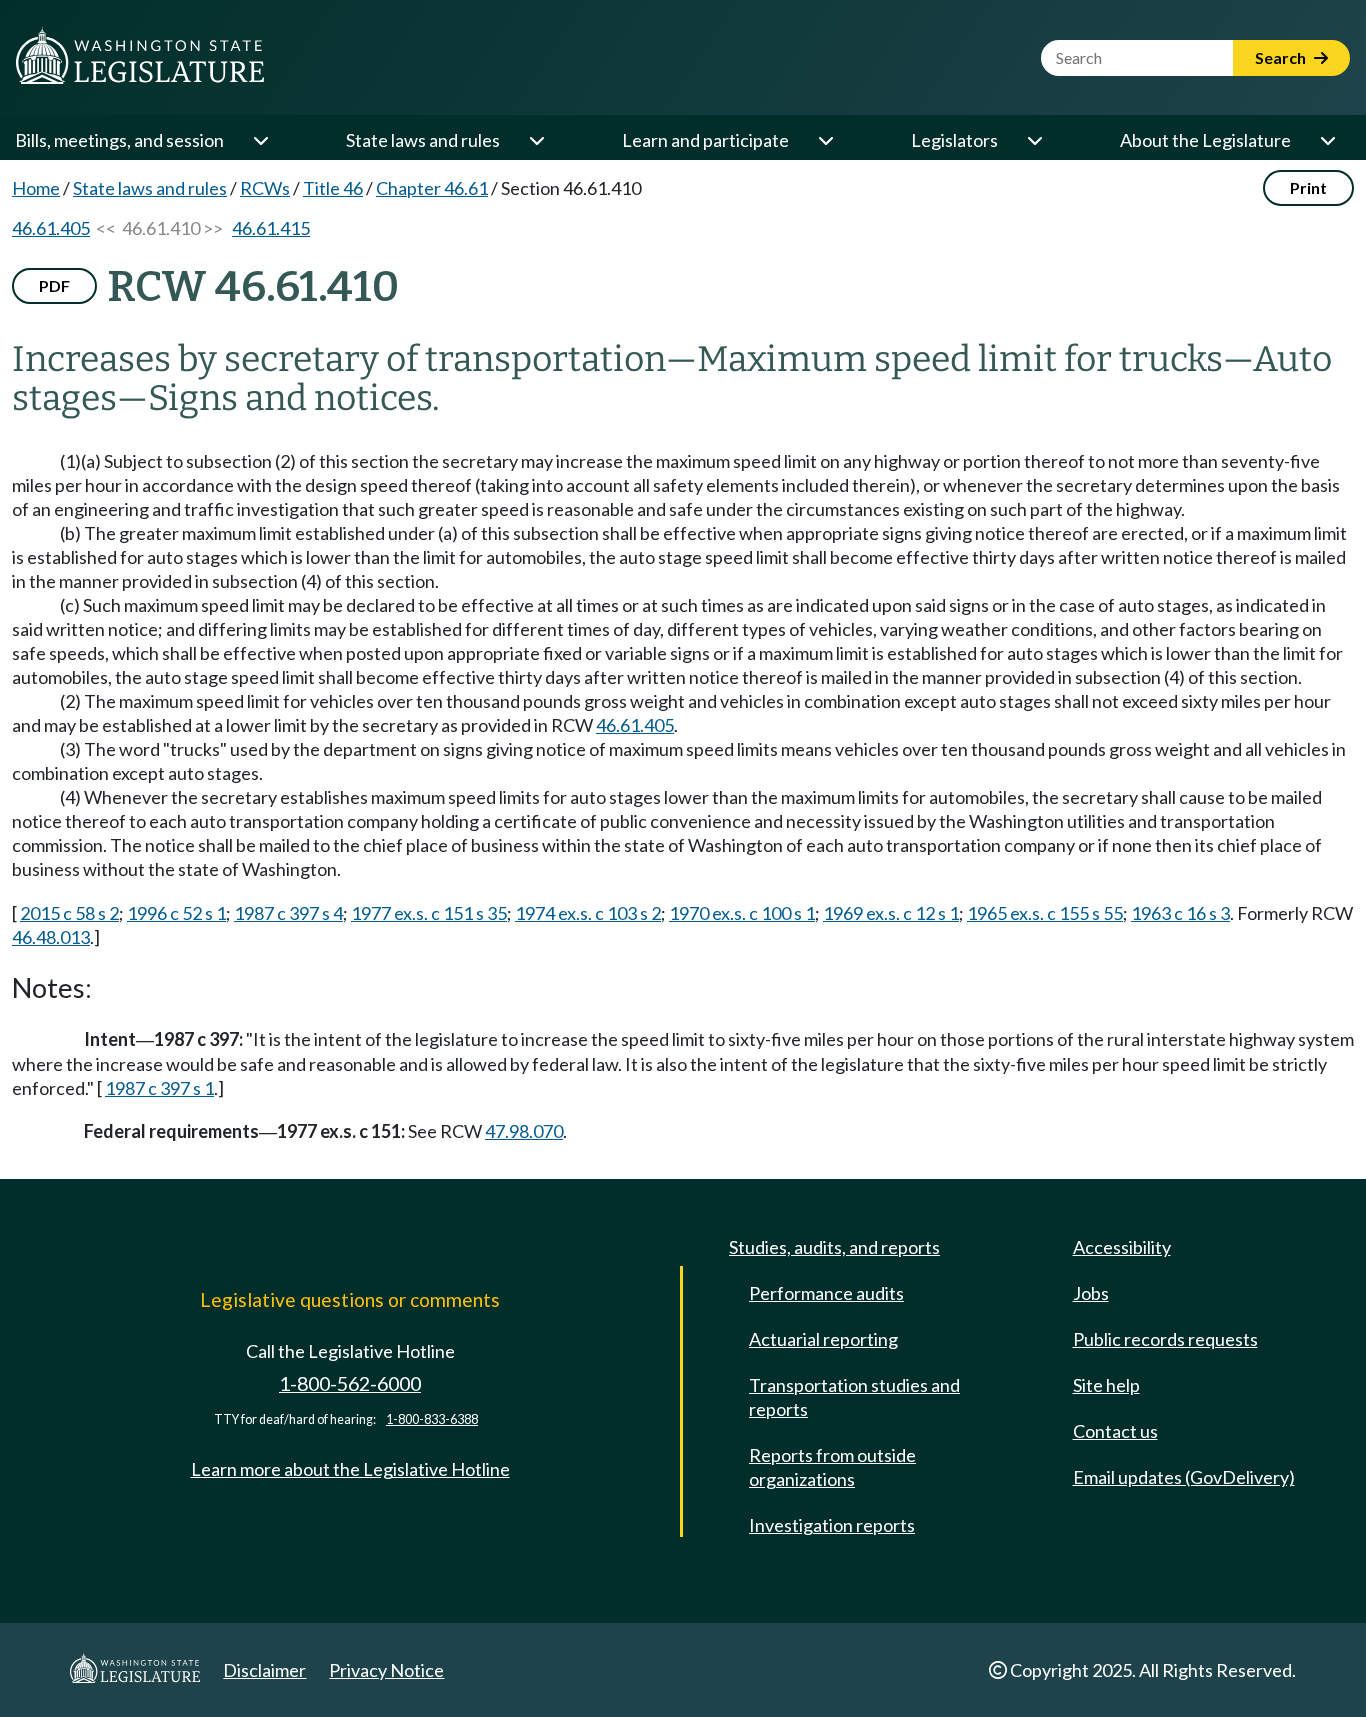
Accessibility (1122, 1247)
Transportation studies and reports (854, 1397)
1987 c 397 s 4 (288, 913)
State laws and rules (423, 140)
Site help (1106, 1385)
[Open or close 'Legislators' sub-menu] (1034, 140)
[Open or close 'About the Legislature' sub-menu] (1327, 140)
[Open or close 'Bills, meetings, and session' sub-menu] (260, 140)
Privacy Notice (386, 1670)
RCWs (265, 188)
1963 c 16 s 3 (1180, 913)
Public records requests (1165, 1339)
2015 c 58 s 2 (69, 913)
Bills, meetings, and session (119, 140)
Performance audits (826, 1293)
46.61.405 (51, 228)
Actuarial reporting (823, 1339)
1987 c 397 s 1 (159, 1088)
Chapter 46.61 (432, 188)
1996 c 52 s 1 (176, 913)
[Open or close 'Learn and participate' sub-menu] (825, 140)
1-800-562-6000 (350, 1383)
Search (1282, 57)
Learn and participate (705, 140)
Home (36, 188)
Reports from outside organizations (832, 1467)
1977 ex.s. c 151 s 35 (429, 913)
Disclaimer (264, 1670)
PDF (54, 285)
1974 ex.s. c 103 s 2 (588, 913)
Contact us (1115, 1431)
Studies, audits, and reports (834, 1247)
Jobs (1091, 1293)
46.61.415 (271, 228)
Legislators (954, 140)
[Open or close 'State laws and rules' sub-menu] (536, 140)
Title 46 (333, 188)
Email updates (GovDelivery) (1184, 1477)
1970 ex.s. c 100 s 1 (742, 913)
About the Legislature (1205, 140)
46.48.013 (51, 937)
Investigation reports (832, 1525)
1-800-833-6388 (432, 1419)
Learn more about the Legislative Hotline (350, 1469)
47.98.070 (524, 1131)
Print (1308, 187)
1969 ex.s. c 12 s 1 (891, 913)
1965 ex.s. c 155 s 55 (1045, 913)
